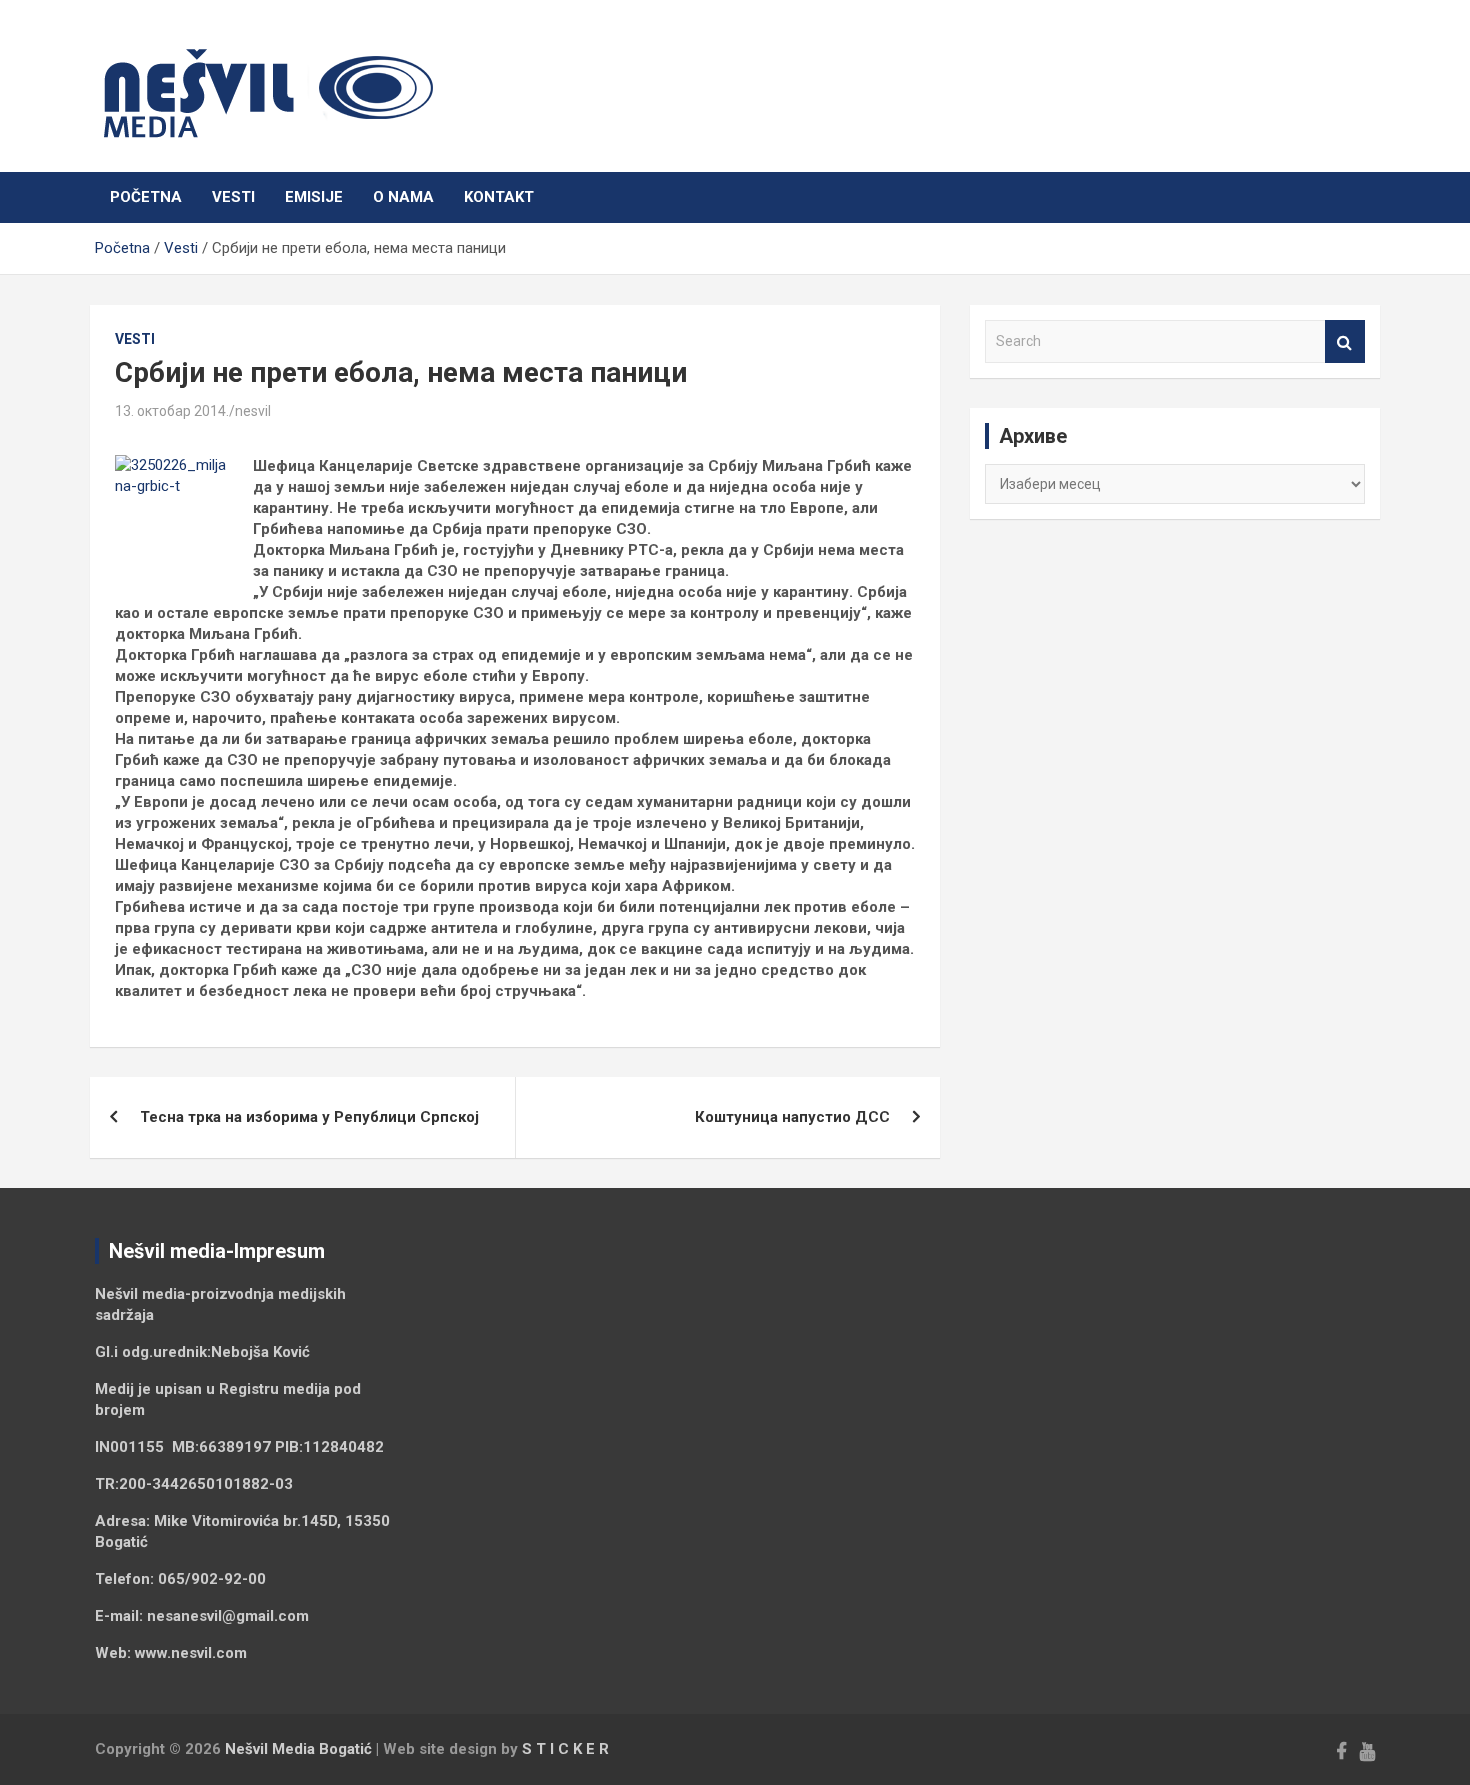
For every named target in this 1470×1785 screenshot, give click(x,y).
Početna (146, 197)
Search (1345, 341)
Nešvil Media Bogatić (298, 1749)
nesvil (253, 411)
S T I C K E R (565, 1749)
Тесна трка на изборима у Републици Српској (309, 1117)
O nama (403, 197)
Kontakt (499, 197)
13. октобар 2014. (172, 411)
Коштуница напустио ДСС (792, 1117)
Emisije (314, 197)
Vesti (233, 197)
